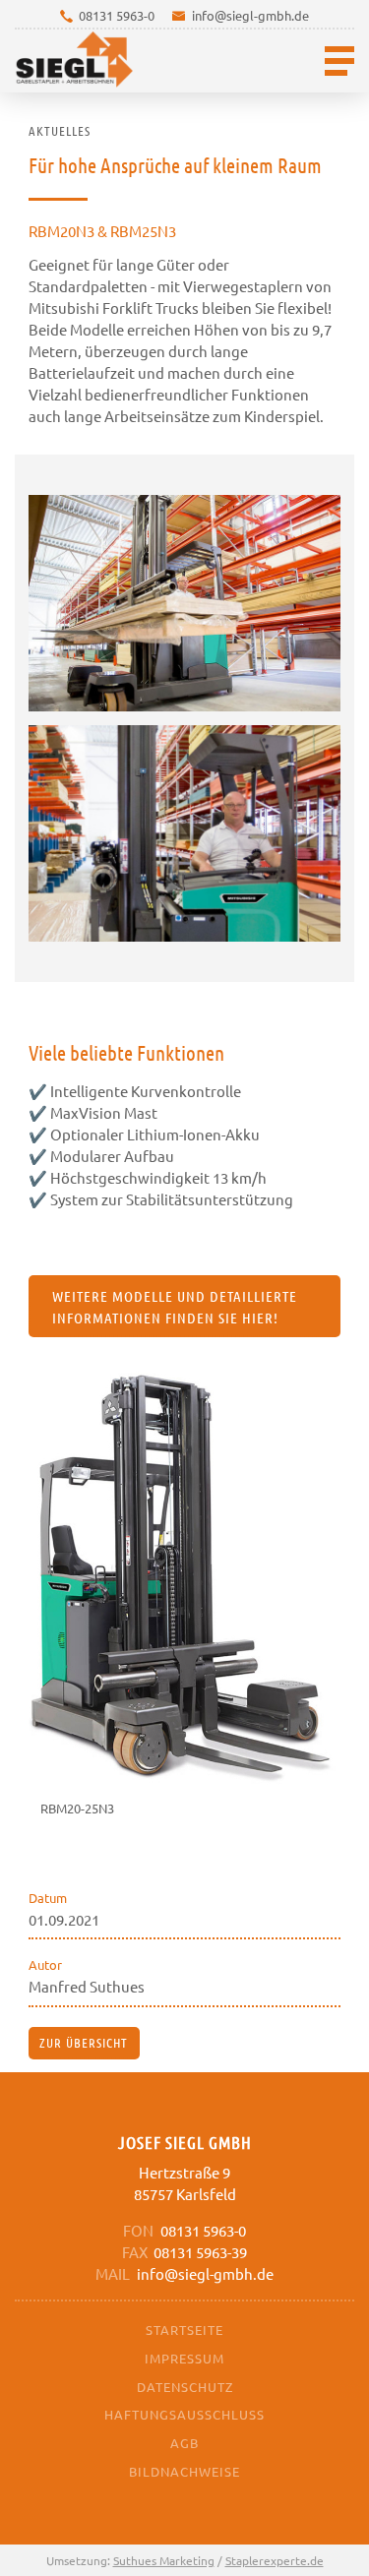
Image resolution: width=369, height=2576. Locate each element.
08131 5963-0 (117, 15)
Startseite (184, 2330)
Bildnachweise (184, 2471)
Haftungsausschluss (184, 2414)
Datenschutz (185, 2387)
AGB (184, 2443)
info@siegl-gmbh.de (250, 15)
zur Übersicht (84, 2042)
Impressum (184, 2358)
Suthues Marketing (164, 2560)
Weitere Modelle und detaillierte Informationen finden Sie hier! (175, 1307)
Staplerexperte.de (275, 2560)
